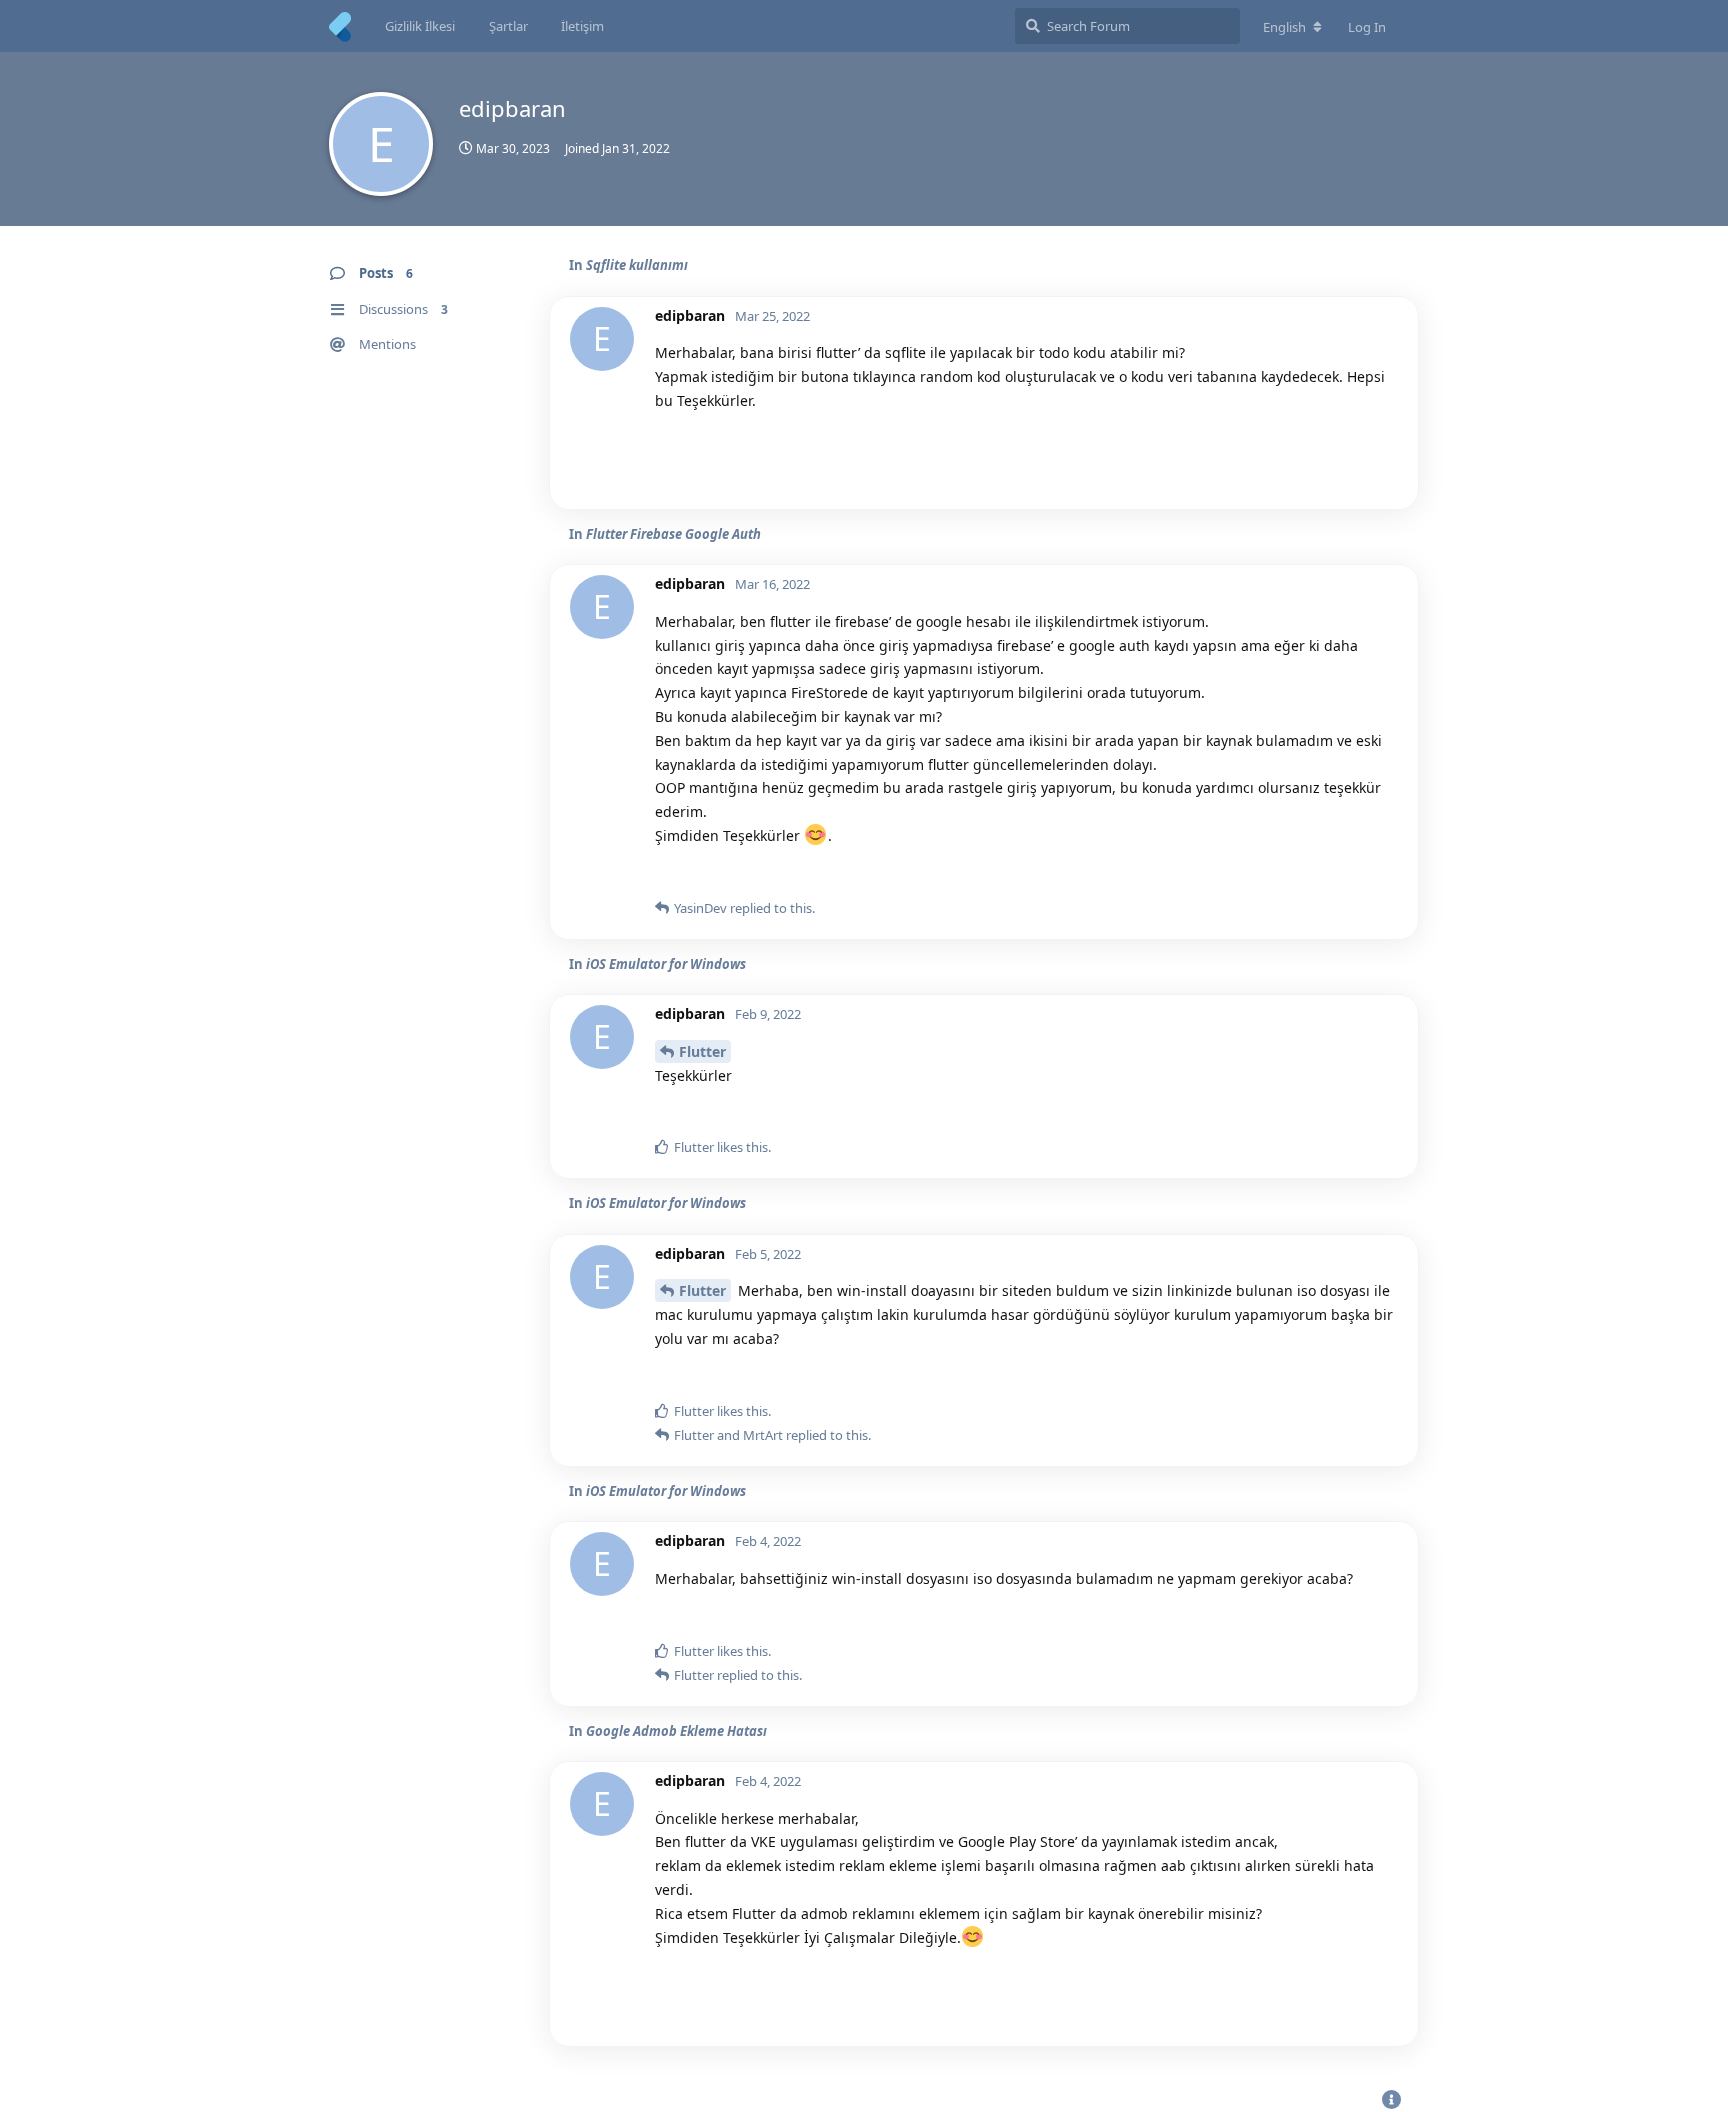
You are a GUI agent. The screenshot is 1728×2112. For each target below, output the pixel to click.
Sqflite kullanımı (637, 265)
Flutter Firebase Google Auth (673, 534)
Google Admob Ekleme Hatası (676, 1731)
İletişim (582, 26)
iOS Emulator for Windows (666, 964)
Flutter (702, 1051)
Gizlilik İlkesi (420, 26)
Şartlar (508, 26)
